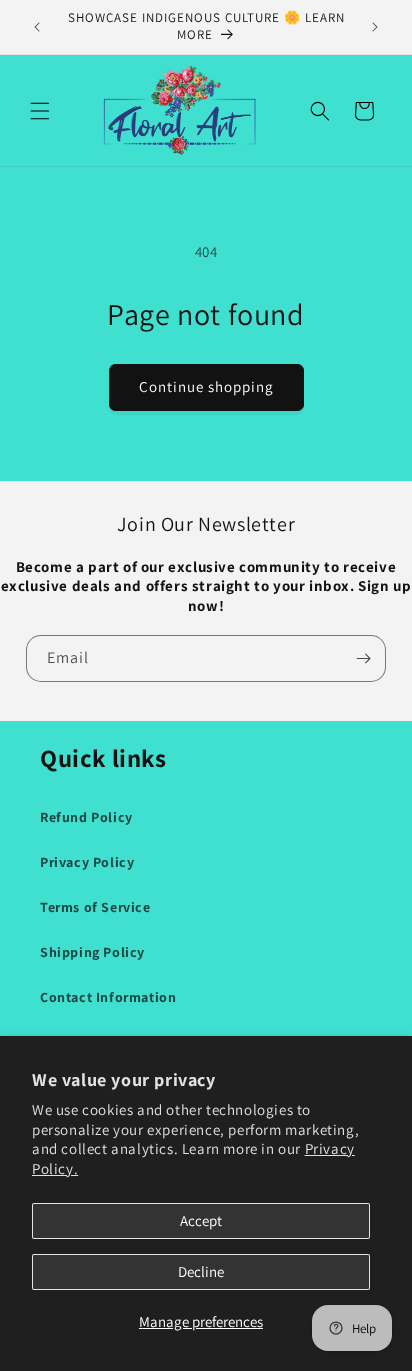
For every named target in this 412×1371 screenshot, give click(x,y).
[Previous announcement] (37, 27)
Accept (201, 1220)
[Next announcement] (375, 27)
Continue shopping (206, 386)
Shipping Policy (92, 952)
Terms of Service (95, 907)
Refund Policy (86, 817)
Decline (201, 1271)
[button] (40, 111)
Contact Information (108, 997)
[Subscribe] (363, 658)
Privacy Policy (87, 862)
